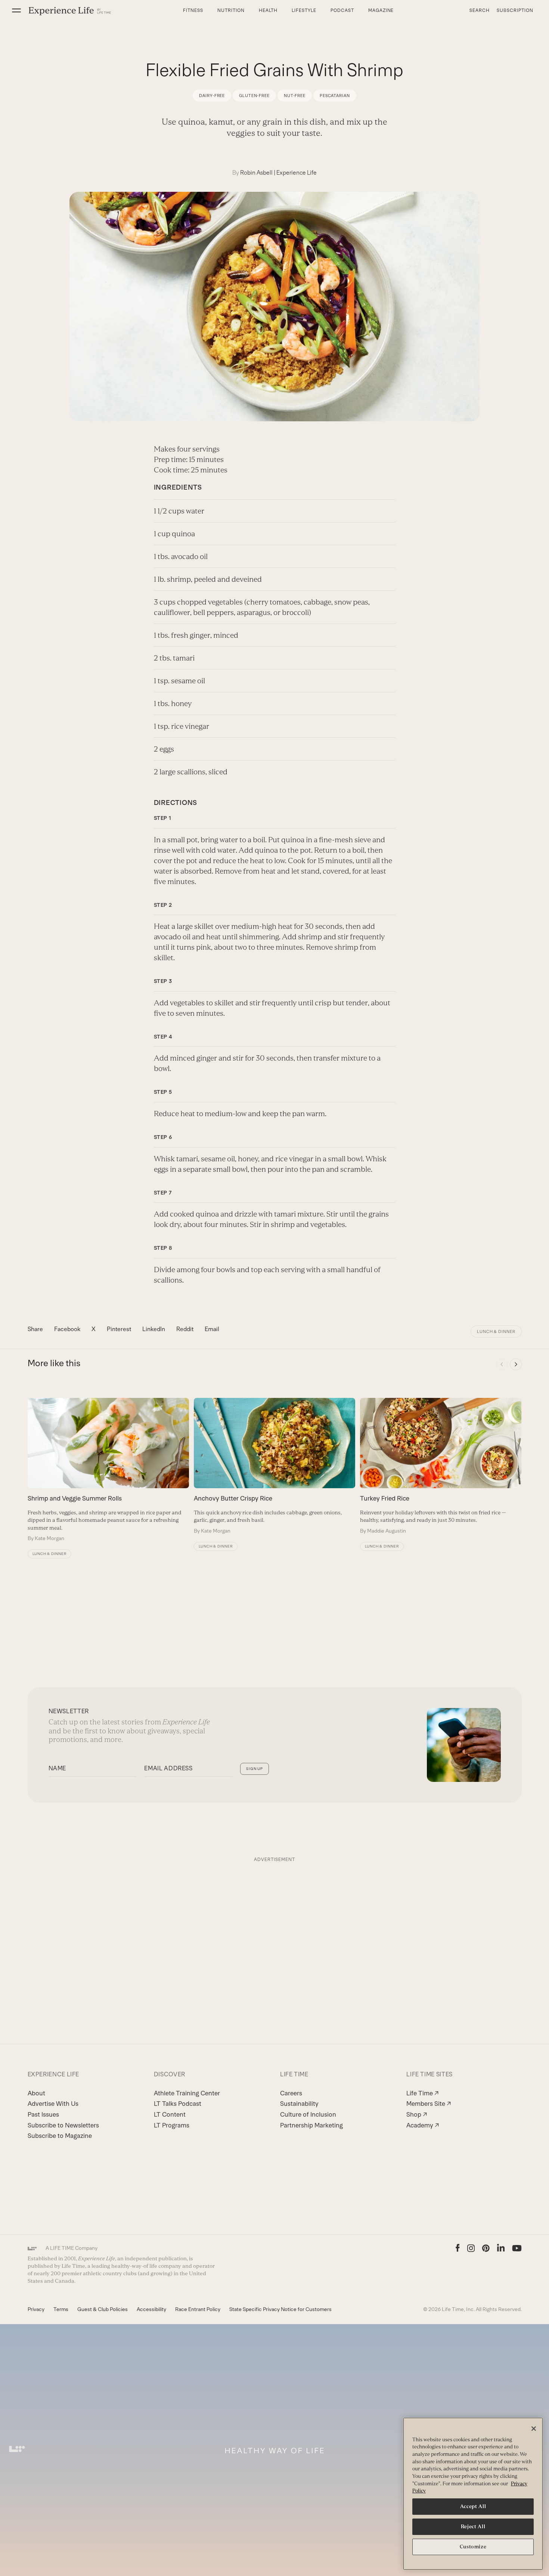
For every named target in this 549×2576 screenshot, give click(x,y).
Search (480, 10)
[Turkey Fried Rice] (441, 1466)
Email (212, 1329)
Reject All (473, 2527)
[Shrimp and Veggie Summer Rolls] (108, 1470)
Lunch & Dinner (496, 1331)
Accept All (473, 2506)
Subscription (515, 10)
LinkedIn (154, 1329)
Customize (473, 2547)
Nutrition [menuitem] (231, 10)
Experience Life (297, 173)
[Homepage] (70, 11)
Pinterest (119, 1329)
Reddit (185, 1329)
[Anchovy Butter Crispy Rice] (274, 1466)
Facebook (67, 1329)
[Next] (516, 1364)
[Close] (534, 2429)
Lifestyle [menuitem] (304, 10)
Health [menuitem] (268, 10)
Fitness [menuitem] (193, 10)
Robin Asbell (256, 173)
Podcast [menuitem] (342, 10)
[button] (16, 10)
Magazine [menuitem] (381, 10)
